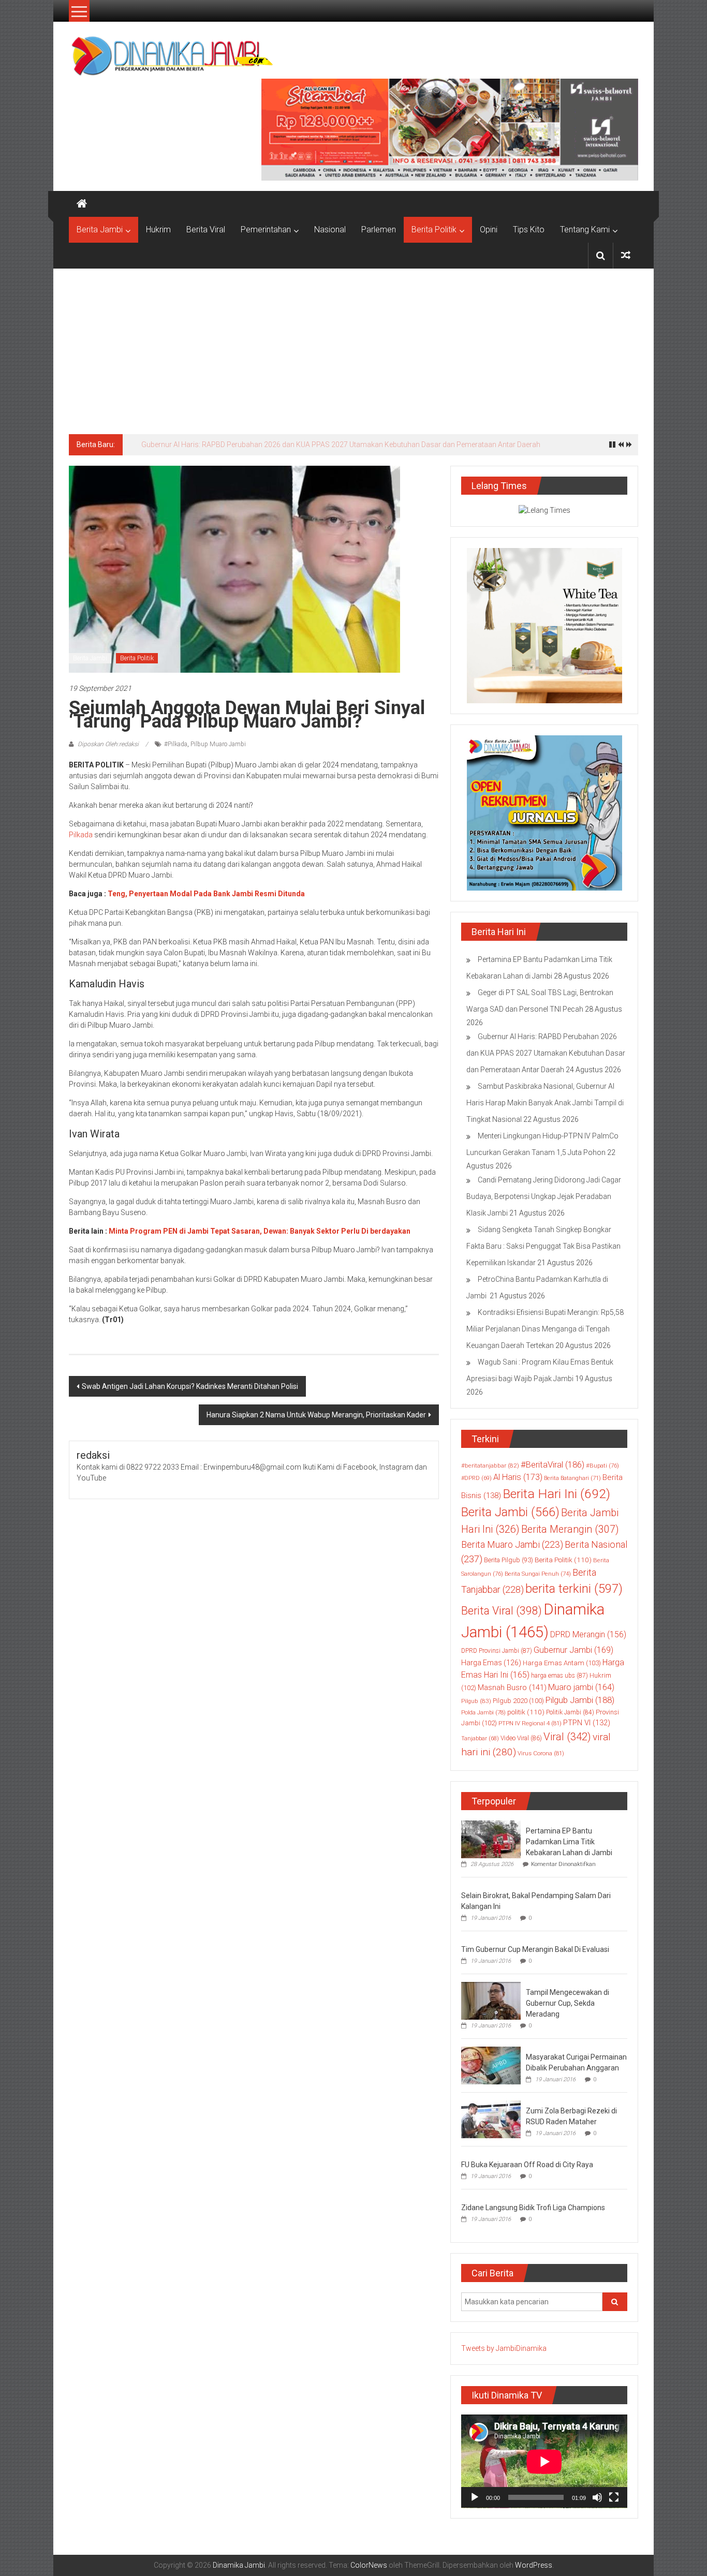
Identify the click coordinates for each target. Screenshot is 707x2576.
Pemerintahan (266, 230)
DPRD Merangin (588, 1634)
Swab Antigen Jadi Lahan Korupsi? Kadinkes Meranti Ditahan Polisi (190, 1386)
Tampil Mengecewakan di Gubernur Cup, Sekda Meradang (568, 2003)
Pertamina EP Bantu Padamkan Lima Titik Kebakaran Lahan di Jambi (569, 1842)
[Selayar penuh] (614, 2497)
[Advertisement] (353, 346)
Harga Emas (491, 1663)
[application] (544, 2461)
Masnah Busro (512, 1687)
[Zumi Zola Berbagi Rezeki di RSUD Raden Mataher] (491, 2119)
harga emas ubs (559, 1676)
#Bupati (602, 1465)
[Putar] (475, 2497)
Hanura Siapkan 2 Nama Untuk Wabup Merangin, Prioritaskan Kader (316, 1415)
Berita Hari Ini (556, 1494)
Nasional (330, 230)
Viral (567, 1737)
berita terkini (574, 1589)
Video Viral (521, 1738)
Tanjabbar (480, 1738)
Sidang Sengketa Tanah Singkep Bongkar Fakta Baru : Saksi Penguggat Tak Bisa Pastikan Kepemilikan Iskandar (543, 1246)
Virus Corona (541, 1753)
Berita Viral (206, 230)
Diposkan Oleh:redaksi (108, 744)
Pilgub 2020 (518, 1701)
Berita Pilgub (509, 1560)
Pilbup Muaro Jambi (218, 744)
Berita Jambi (100, 230)
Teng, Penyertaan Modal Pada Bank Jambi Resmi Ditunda (206, 894)
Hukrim (158, 230)
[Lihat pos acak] (626, 255)
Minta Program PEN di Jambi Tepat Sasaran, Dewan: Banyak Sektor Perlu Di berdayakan (260, 1231)
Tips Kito (529, 230)
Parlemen (379, 230)
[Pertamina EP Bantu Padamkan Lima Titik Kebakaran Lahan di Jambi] (491, 1839)
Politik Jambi (570, 1712)
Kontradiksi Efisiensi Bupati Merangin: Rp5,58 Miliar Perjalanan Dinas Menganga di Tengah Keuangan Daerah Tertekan (545, 1329)
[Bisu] (597, 2497)
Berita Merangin (570, 1529)
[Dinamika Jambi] (82, 204)
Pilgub (476, 1701)
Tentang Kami (585, 230)
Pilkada (81, 835)
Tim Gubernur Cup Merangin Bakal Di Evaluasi (535, 1949)
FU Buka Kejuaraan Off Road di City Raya (527, 2165)
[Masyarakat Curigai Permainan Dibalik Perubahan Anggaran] (491, 2065)
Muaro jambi (581, 1687)
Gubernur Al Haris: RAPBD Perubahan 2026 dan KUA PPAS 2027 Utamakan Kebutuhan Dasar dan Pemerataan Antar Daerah (341, 445)
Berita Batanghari (572, 1478)
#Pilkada (176, 744)
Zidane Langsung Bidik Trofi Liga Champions (533, 2208)
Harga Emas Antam (562, 1663)
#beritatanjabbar (490, 1465)
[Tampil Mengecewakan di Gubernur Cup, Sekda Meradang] (491, 2000)
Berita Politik (434, 230)
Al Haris (518, 1477)
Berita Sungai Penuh (538, 1574)
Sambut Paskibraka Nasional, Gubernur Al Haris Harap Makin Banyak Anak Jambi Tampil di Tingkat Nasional (545, 1103)
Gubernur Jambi (573, 1650)
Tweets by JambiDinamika (504, 2348)
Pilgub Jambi (580, 1700)
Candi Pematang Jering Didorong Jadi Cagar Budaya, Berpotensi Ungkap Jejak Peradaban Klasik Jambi (544, 1196)
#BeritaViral (553, 1465)
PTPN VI (587, 1723)
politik (526, 1712)
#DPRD (476, 1478)
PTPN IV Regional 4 (530, 1723)
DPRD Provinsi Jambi (497, 1651)
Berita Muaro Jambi (512, 1544)
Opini (489, 230)
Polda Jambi (483, 1712)
